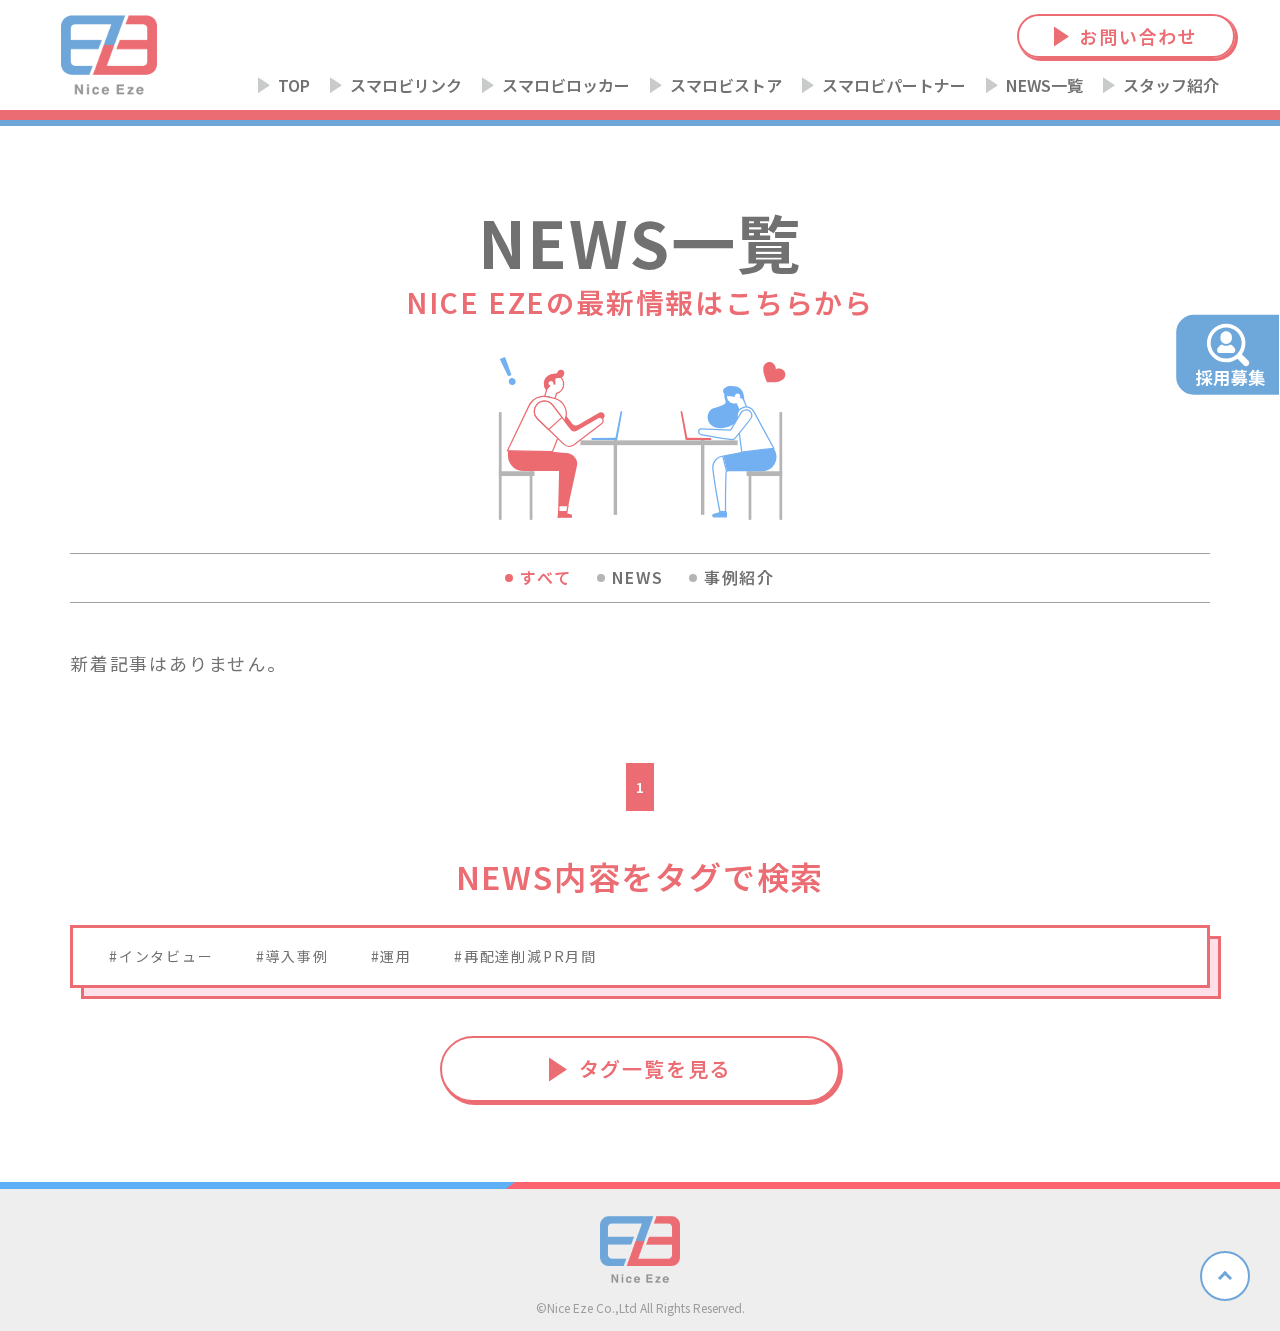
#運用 (391, 956)
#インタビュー (161, 956)
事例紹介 (739, 577)
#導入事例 (292, 956)
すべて (545, 577)
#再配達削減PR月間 (525, 956)
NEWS (638, 577)
